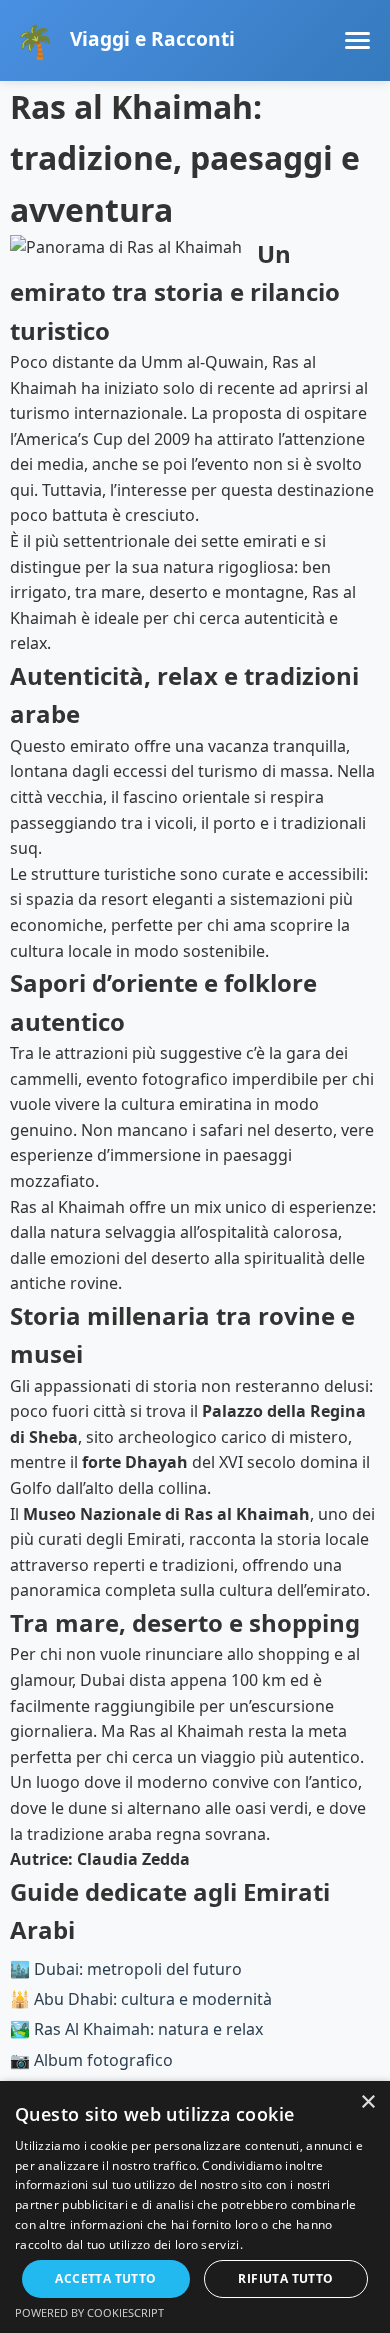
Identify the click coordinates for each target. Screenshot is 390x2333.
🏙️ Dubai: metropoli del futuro (126, 1969)
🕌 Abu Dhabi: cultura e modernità (141, 1999)
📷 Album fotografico (91, 2060)
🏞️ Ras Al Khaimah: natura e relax (136, 2029)
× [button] (367, 2102)
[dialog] (195, 2207)
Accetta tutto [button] (105, 2278)
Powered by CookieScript (89, 2312)
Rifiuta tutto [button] (285, 2278)
